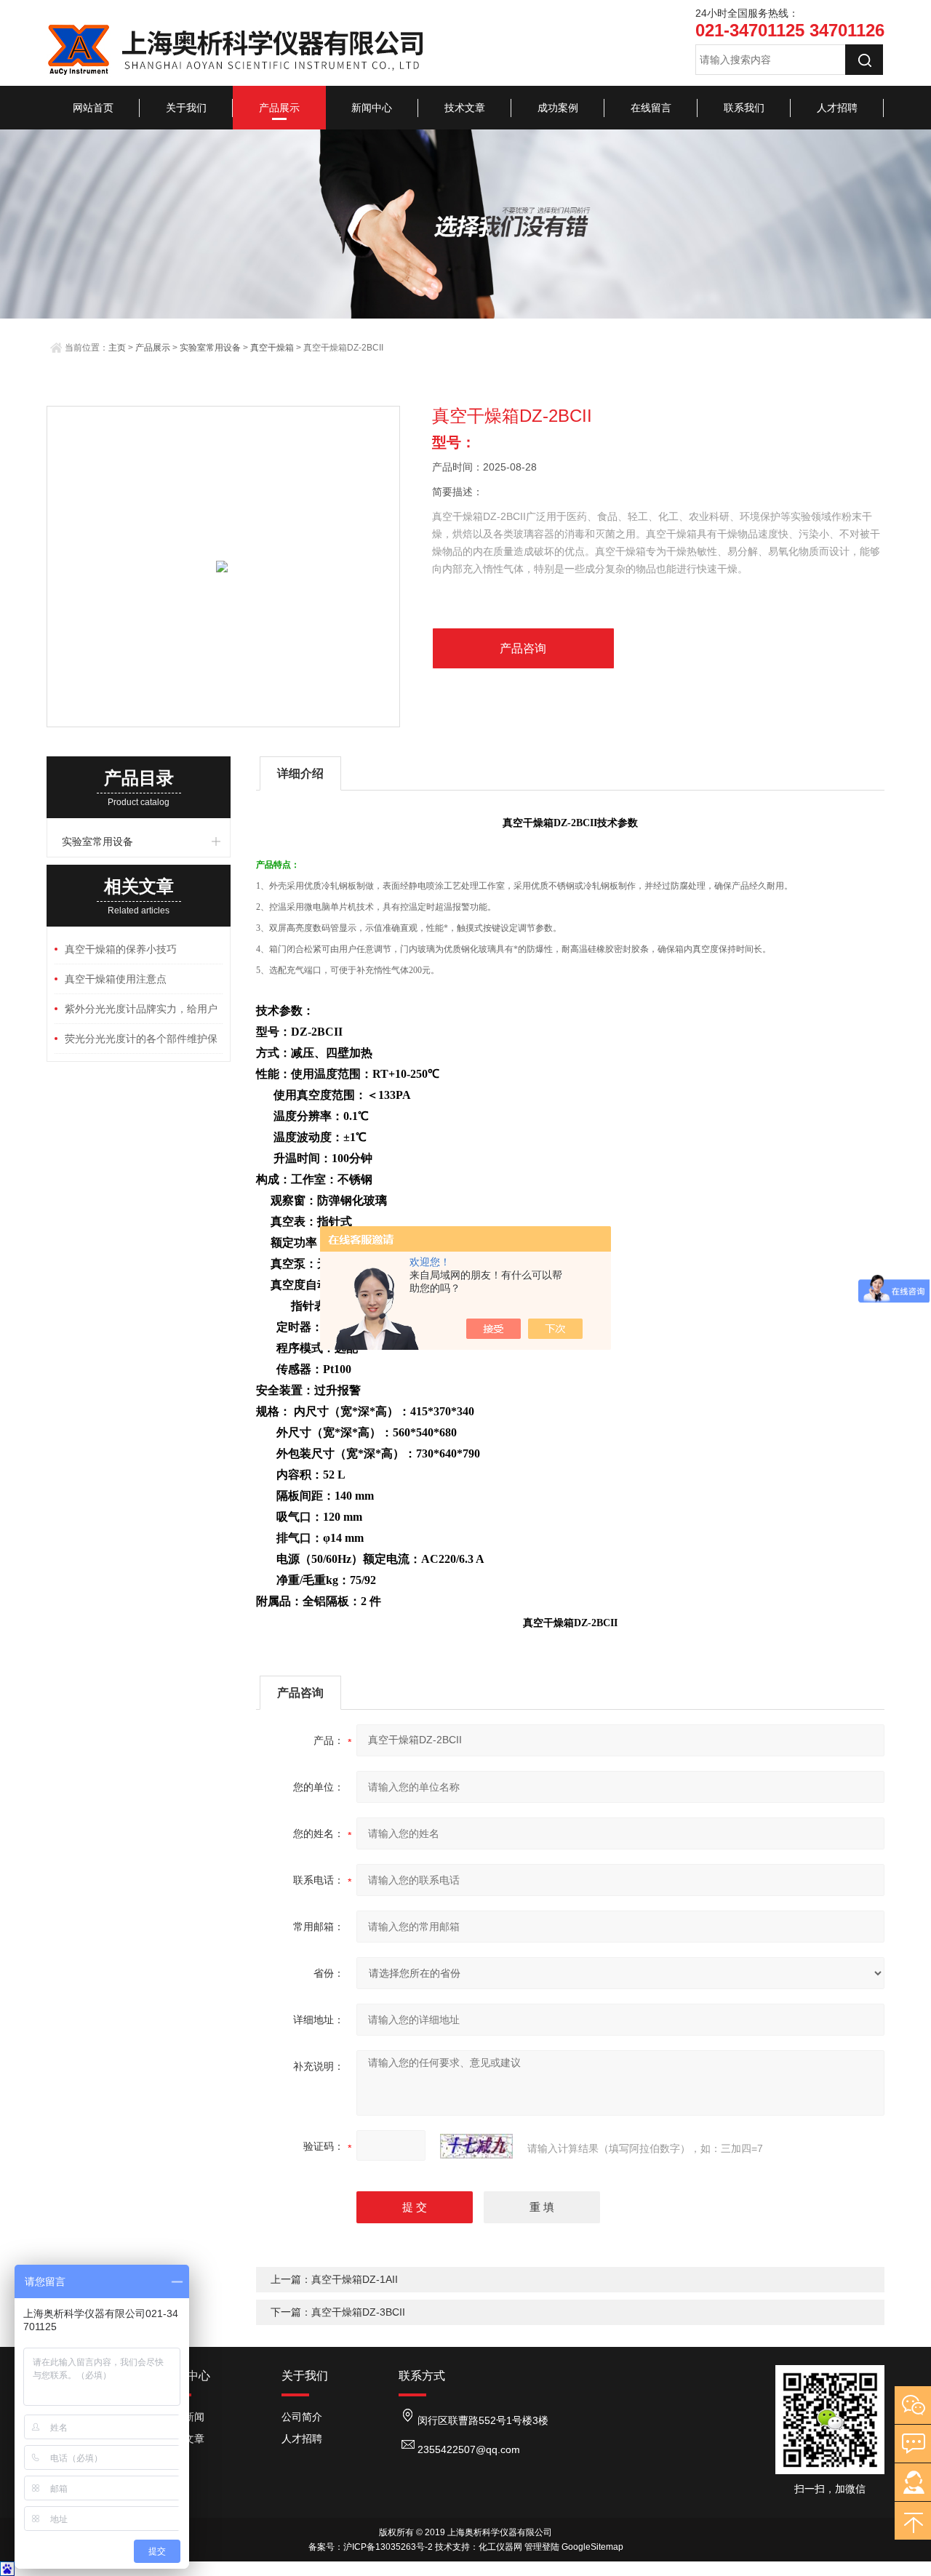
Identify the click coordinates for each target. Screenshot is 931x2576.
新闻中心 (372, 108)
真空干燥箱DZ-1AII (355, 2279)
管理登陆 (542, 2547)
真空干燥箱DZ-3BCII (358, 2312)
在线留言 (651, 108)
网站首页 (93, 108)
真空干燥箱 (272, 348)
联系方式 (422, 2376)
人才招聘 (837, 108)
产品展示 (279, 108)
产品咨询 (523, 648)
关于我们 (186, 108)
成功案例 (558, 108)
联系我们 (744, 108)
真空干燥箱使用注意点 (116, 979)
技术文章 (465, 108)
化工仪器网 (500, 2547)
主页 (117, 348)
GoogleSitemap (592, 2547)
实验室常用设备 (210, 348)
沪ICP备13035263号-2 (388, 2547)
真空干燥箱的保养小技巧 (121, 949)
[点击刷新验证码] (476, 2146)
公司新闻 (184, 2417)
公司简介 (302, 2417)
